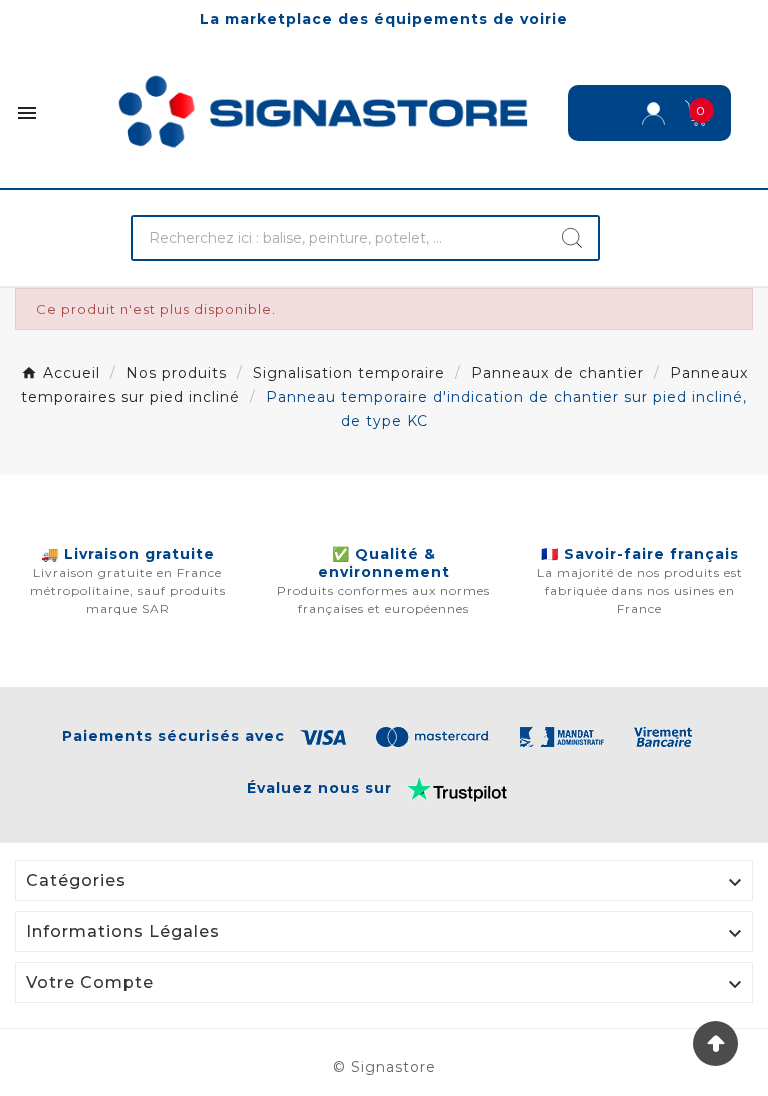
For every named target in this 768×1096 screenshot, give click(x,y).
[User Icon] (653, 113)
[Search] (572, 238)
